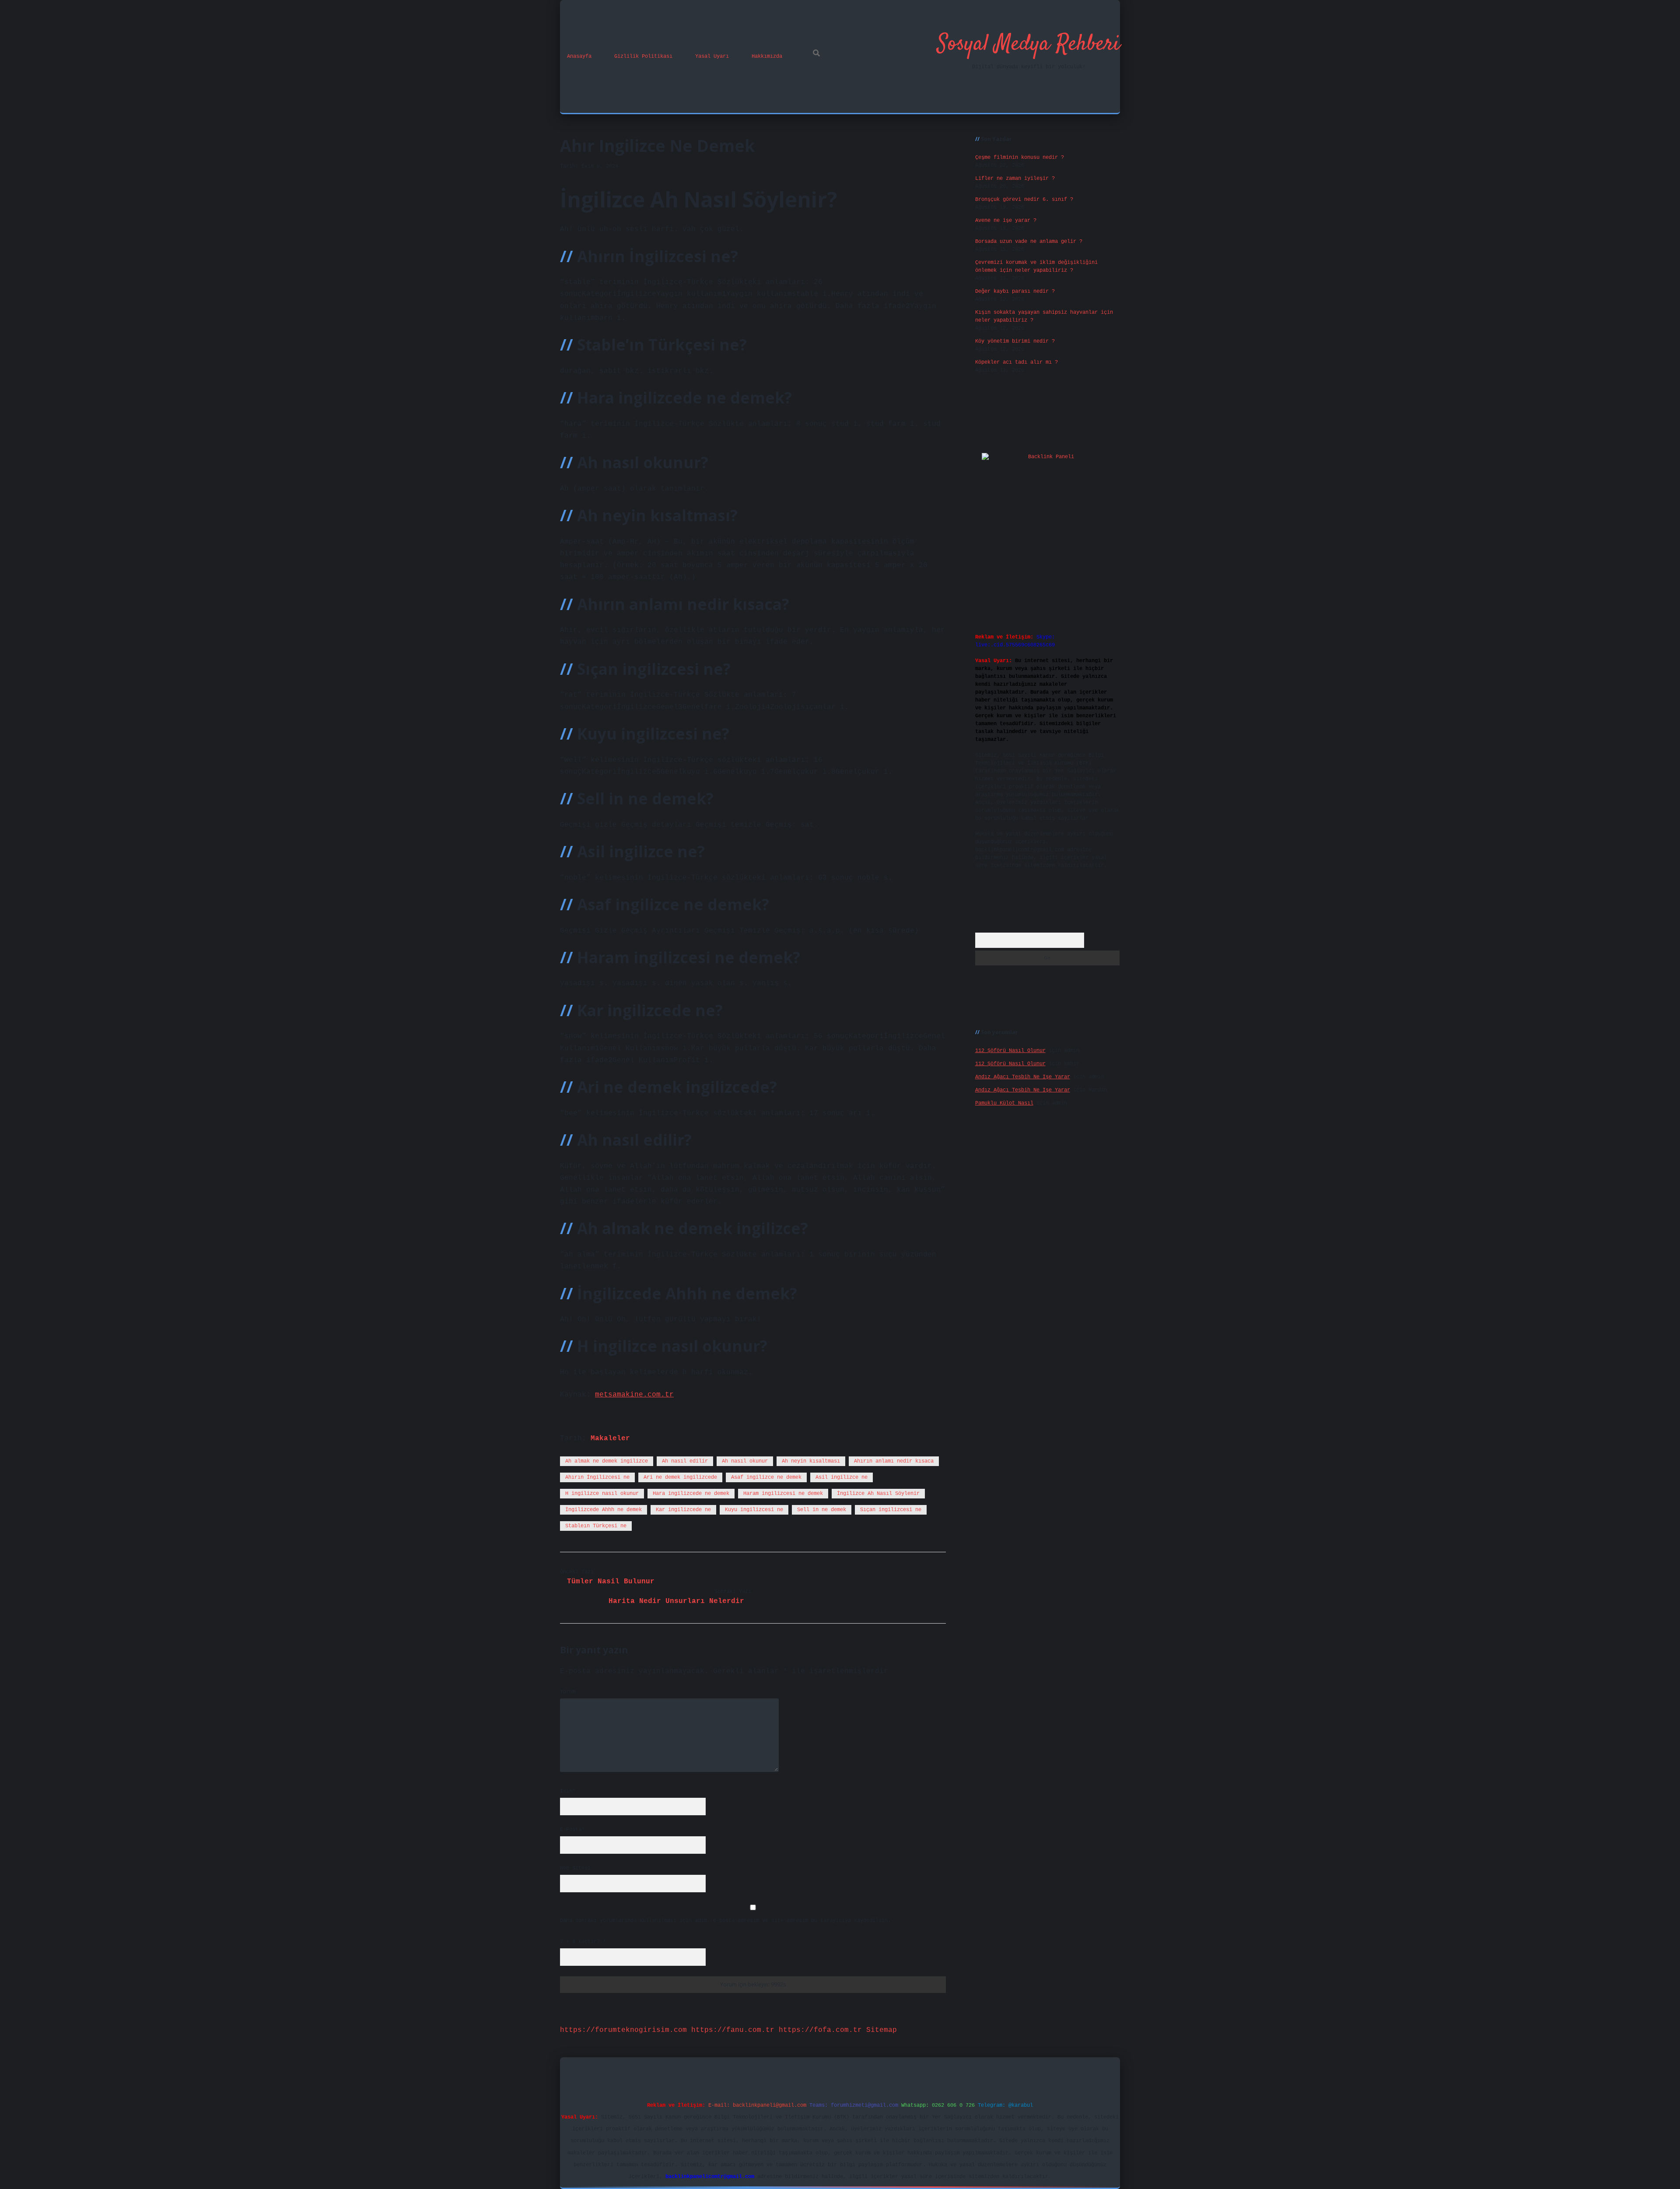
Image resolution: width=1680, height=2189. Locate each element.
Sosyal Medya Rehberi (1029, 44)
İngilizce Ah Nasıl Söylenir (878, 1494)
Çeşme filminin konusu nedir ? (1020, 158)
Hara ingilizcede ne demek (691, 1494)
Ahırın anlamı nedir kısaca (894, 1461)
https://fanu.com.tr (733, 2030)
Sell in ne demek (822, 1510)
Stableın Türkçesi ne (596, 1526)
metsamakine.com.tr (634, 1395)
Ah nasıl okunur (745, 1461)
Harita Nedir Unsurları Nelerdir (676, 1601)
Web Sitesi (575, 1868)
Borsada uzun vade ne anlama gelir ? (1029, 242)
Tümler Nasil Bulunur (611, 1582)
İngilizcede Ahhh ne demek (604, 1510)
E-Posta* (572, 1830)
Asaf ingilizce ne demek (766, 1477)
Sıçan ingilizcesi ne (891, 1510)
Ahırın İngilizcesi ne (597, 1477)
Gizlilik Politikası (643, 56)
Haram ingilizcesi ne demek (783, 1494)
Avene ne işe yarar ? (1006, 221)
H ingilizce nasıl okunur (602, 1494)
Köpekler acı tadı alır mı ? (1017, 362)
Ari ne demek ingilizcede (680, 1477)
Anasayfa (579, 56)
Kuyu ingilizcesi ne (754, 1510)
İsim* (568, 1791)
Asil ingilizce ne (842, 1477)
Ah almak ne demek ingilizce (607, 1461)
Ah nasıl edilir (685, 1461)
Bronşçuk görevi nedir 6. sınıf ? (1024, 200)
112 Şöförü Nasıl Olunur (1010, 1051)
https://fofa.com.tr (820, 2030)
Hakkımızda (767, 56)
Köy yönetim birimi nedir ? (1015, 341)
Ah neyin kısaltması (811, 1461)
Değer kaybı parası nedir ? (1015, 291)
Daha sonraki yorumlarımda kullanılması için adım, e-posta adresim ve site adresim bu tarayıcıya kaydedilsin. (725, 1921)
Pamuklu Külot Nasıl (1004, 1103)
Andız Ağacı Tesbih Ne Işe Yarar (1023, 1077)
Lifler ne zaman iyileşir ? (1015, 179)
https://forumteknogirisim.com (623, 2030)
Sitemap (882, 2030)
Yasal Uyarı (712, 56)
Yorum (568, 1692)
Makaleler (610, 1438)
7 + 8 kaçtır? (583, 1942)
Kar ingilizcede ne (683, 1510)
